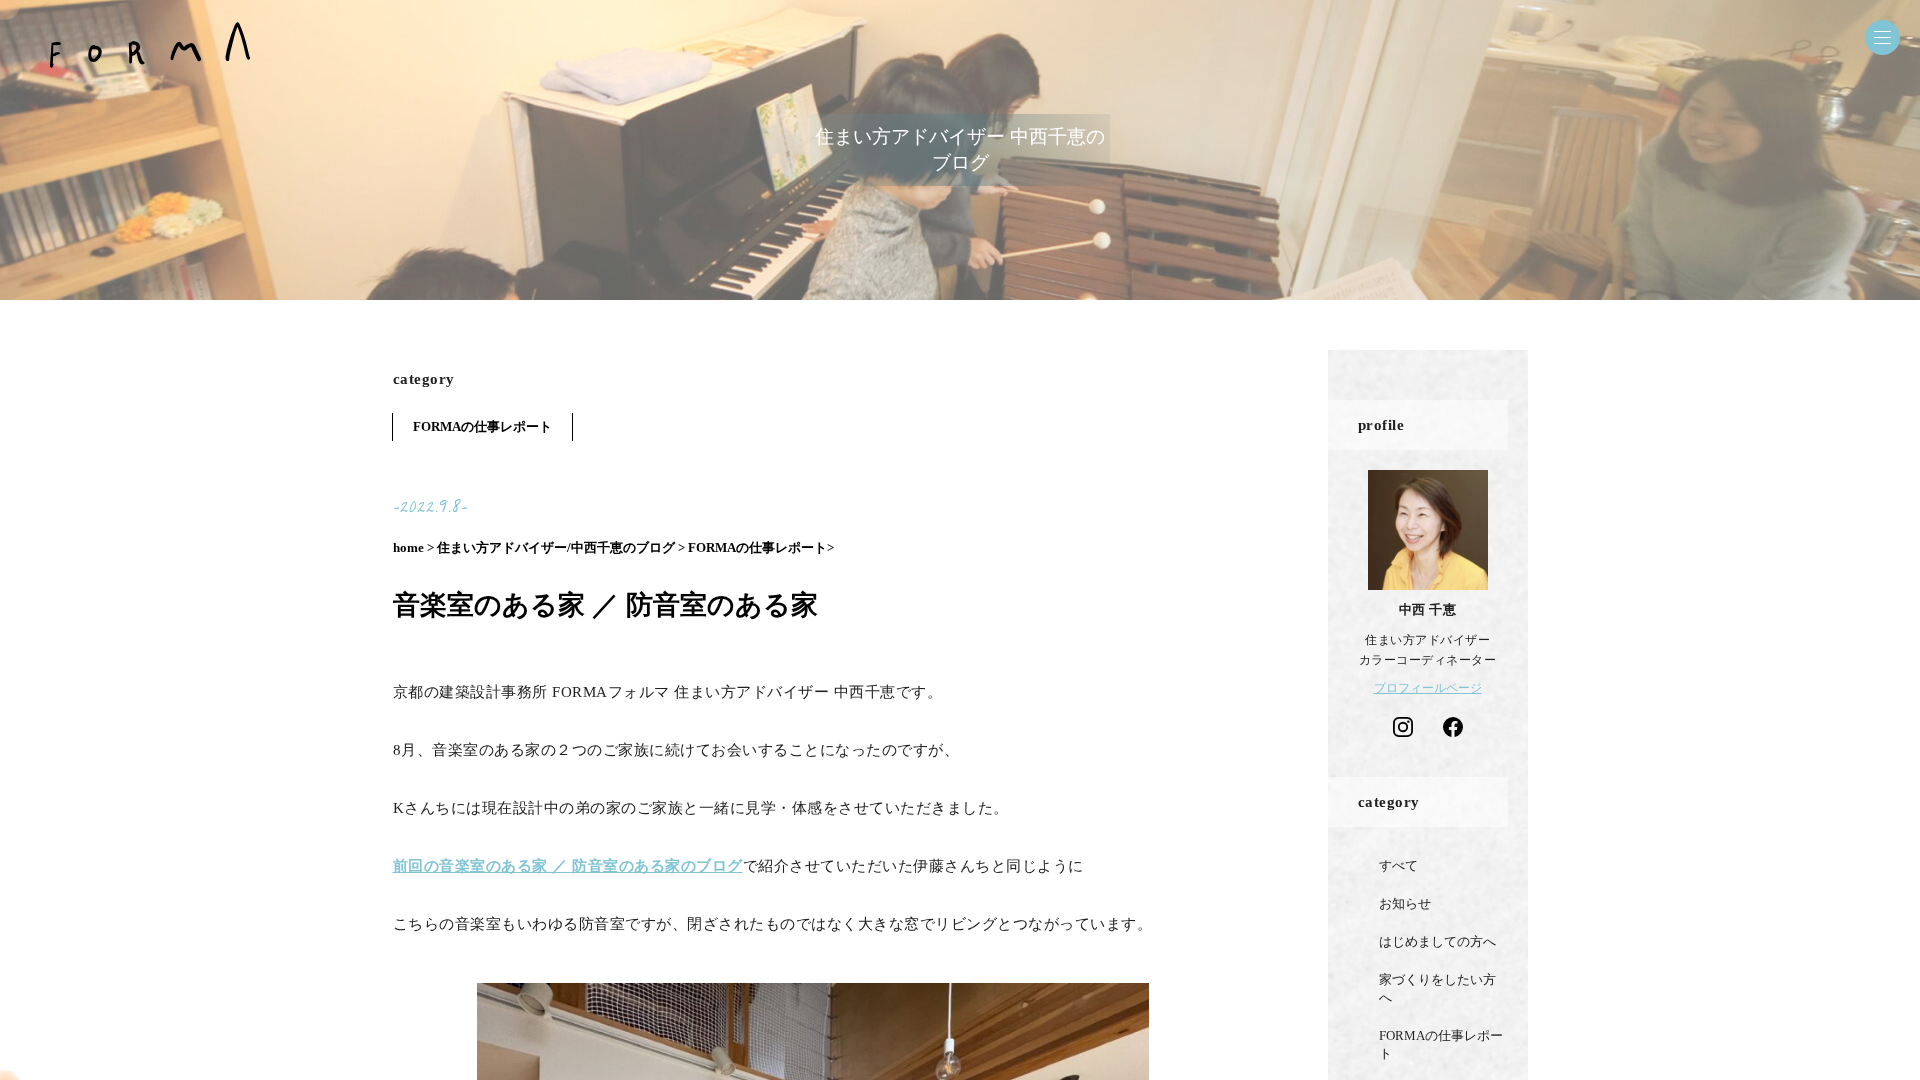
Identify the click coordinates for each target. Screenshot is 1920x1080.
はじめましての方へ (1437, 941)
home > (413, 547)
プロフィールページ (1428, 688)
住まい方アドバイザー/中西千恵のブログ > (561, 547)
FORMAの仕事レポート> (761, 547)
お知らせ (1405, 903)
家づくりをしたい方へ (1437, 988)
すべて (1398, 865)
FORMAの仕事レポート (482, 426)
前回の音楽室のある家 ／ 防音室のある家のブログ (568, 866)
